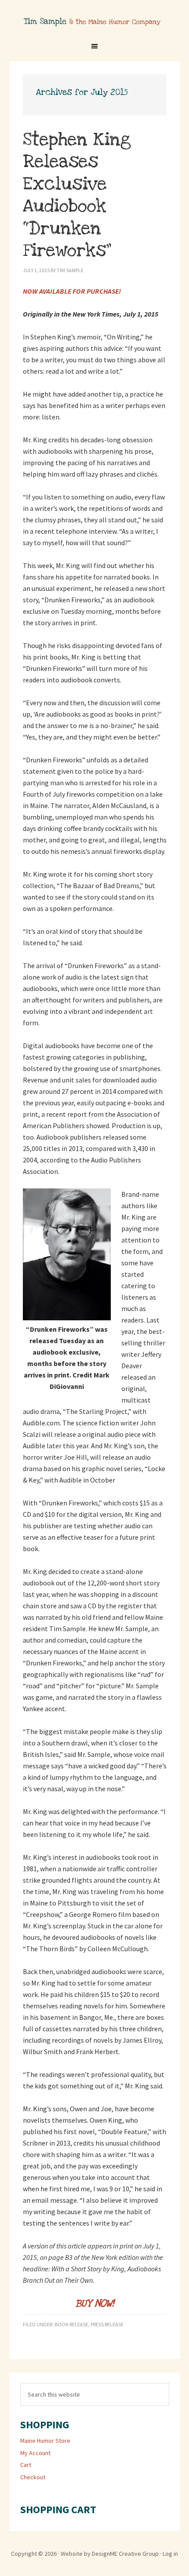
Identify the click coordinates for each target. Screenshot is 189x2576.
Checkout (33, 2477)
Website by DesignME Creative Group (110, 2554)
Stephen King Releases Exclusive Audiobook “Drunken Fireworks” (77, 195)
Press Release (107, 2324)
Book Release (71, 2324)
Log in (170, 2554)
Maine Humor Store (45, 2441)
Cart (26, 2465)
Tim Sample (95, 27)
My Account (35, 2453)
